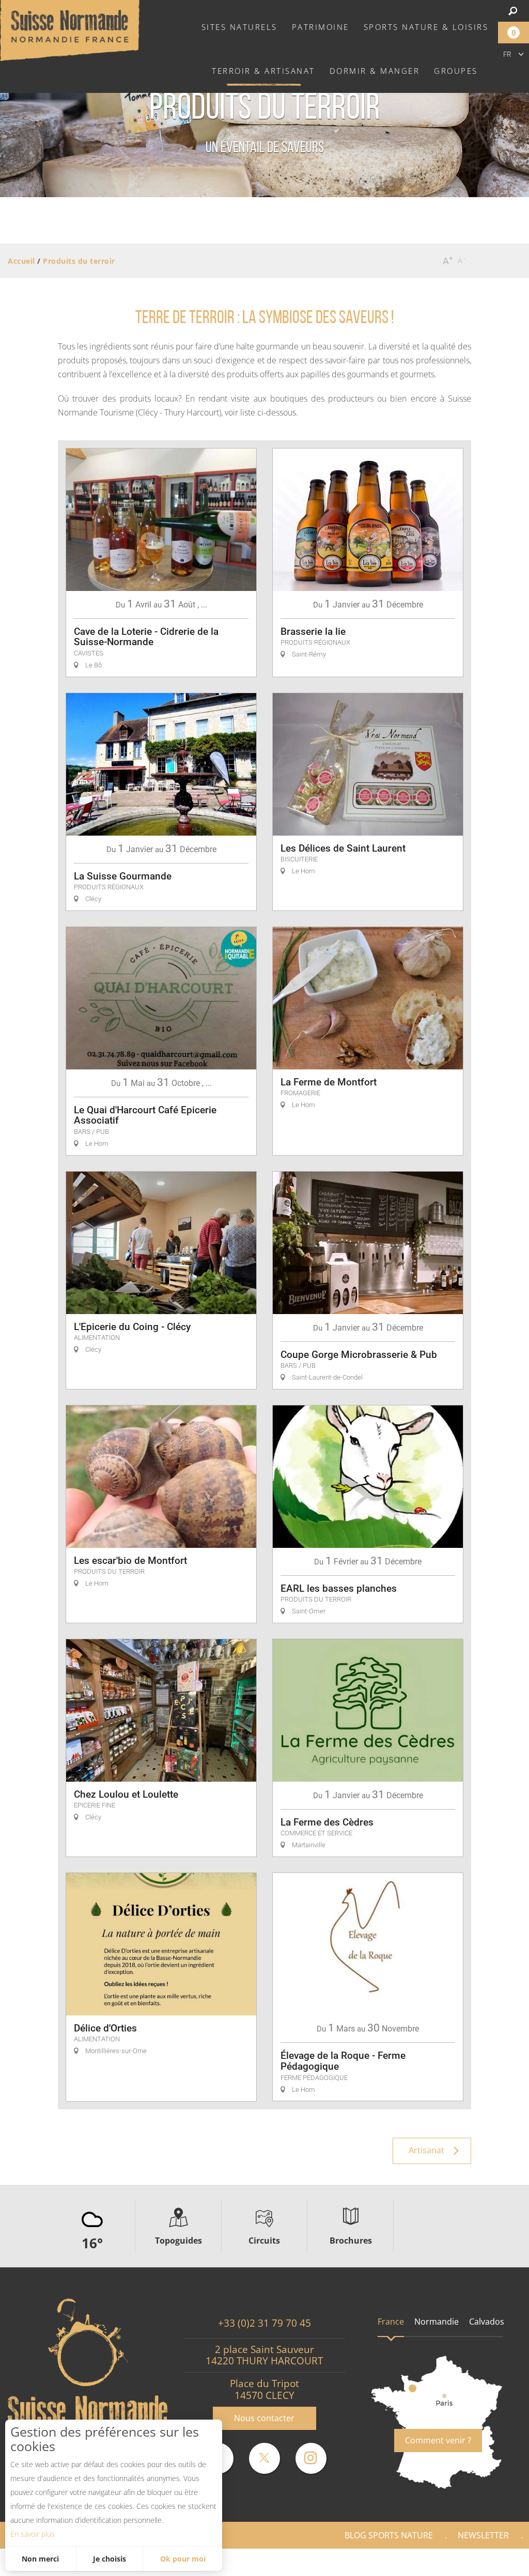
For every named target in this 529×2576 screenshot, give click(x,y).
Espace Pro (356, 2562)
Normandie (437, 2322)
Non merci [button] (40, 2559)
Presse (419, 2562)
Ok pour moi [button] (183, 2559)
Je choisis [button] (110, 2559)
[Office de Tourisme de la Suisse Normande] (70, 29)
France (391, 2322)
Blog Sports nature (389, 2535)
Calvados (487, 2322)
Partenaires (485, 2562)
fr (507, 54)
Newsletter (483, 2535)
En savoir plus (33, 2534)
